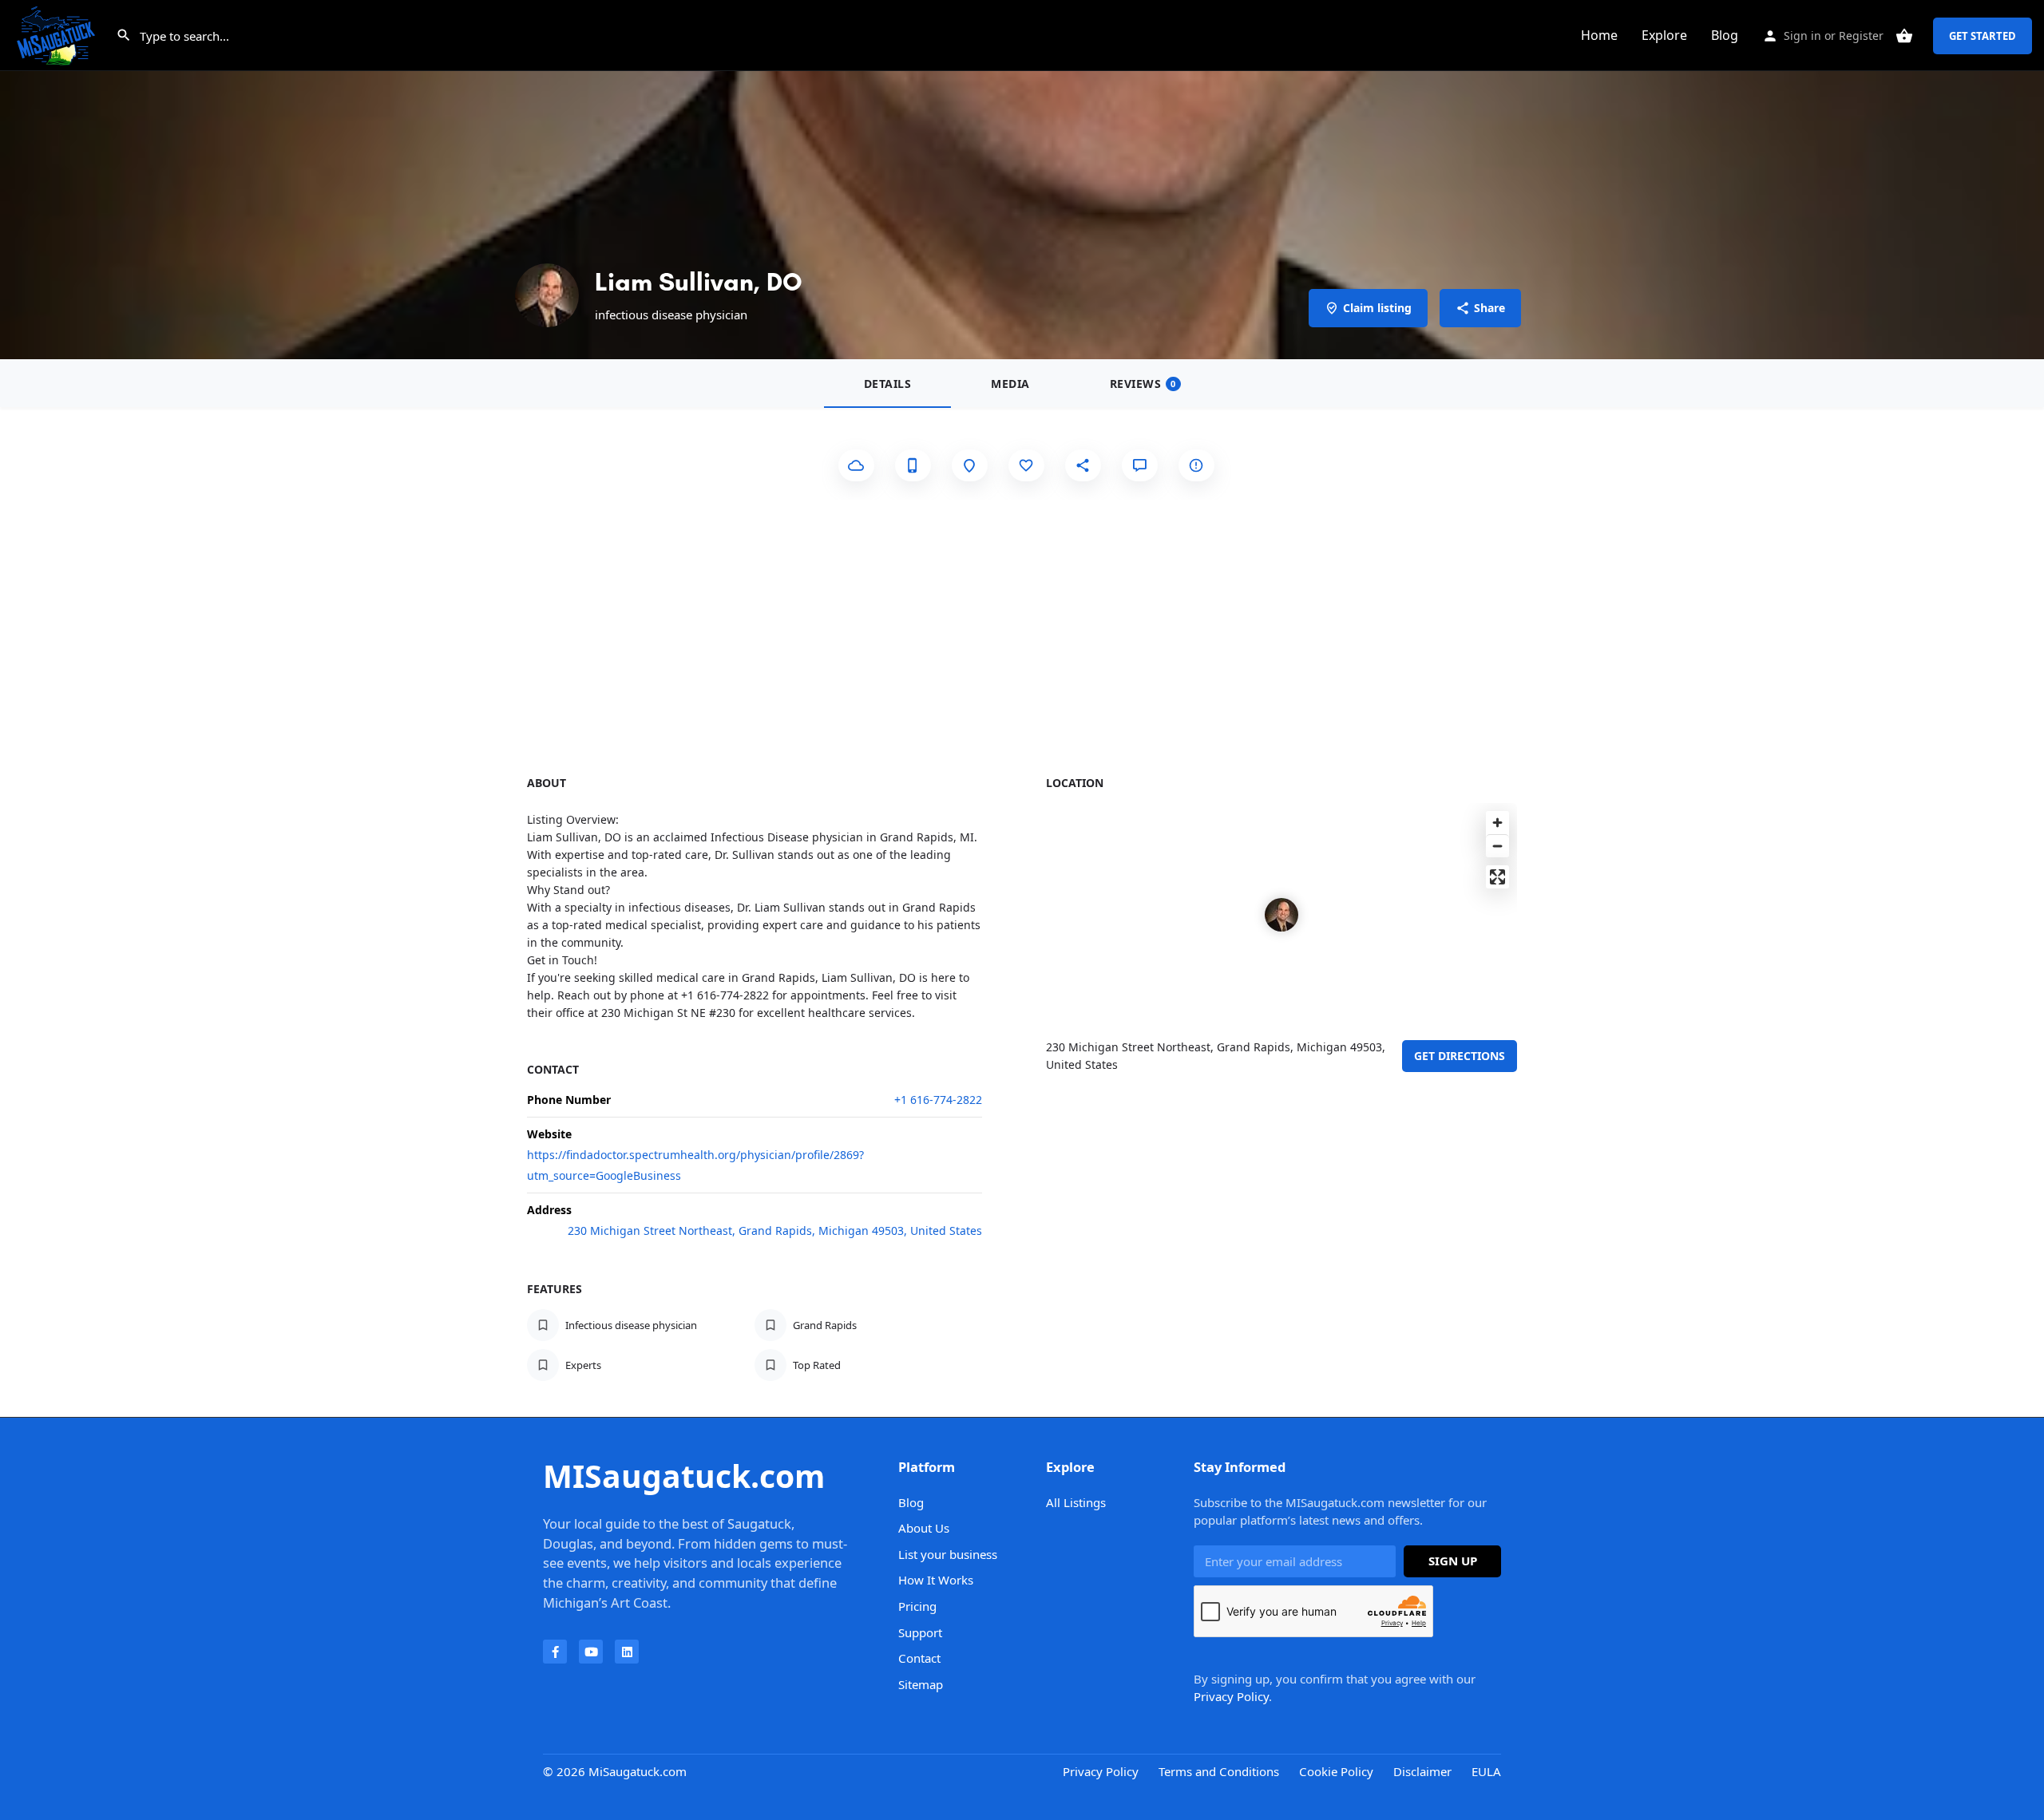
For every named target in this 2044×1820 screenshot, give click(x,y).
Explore (1664, 35)
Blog (1725, 35)
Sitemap (921, 1684)
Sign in (1802, 36)
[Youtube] (591, 1652)
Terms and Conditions (1219, 1771)
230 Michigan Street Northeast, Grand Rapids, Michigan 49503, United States (775, 1230)
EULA (1486, 1771)
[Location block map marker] (1281, 915)
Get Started (1983, 36)
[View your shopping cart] (1904, 36)
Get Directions (1460, 1056)
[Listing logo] (547, 295)
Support (920, 1632)
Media (1010, 384)
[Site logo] (58, 34)
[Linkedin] (627, 1652)
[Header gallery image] (1022, 180)
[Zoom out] (1497, 846)
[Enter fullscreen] (1497, 877)
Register (1861, 36)
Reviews (1143, 384)
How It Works (936, 1580)
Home (1599, 35)
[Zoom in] (1497, 823)
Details (888, 384)
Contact (919, 1658)
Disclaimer (1422, 1771)
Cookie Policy (1336, 1771)
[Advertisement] (1022, 619)
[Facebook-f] (555, 1652)
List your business (948, 1554)
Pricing (917, 1606)
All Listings (1076, 1502)
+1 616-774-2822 (938, 1100)
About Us (924, 1528)
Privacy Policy (1231, 1696)
